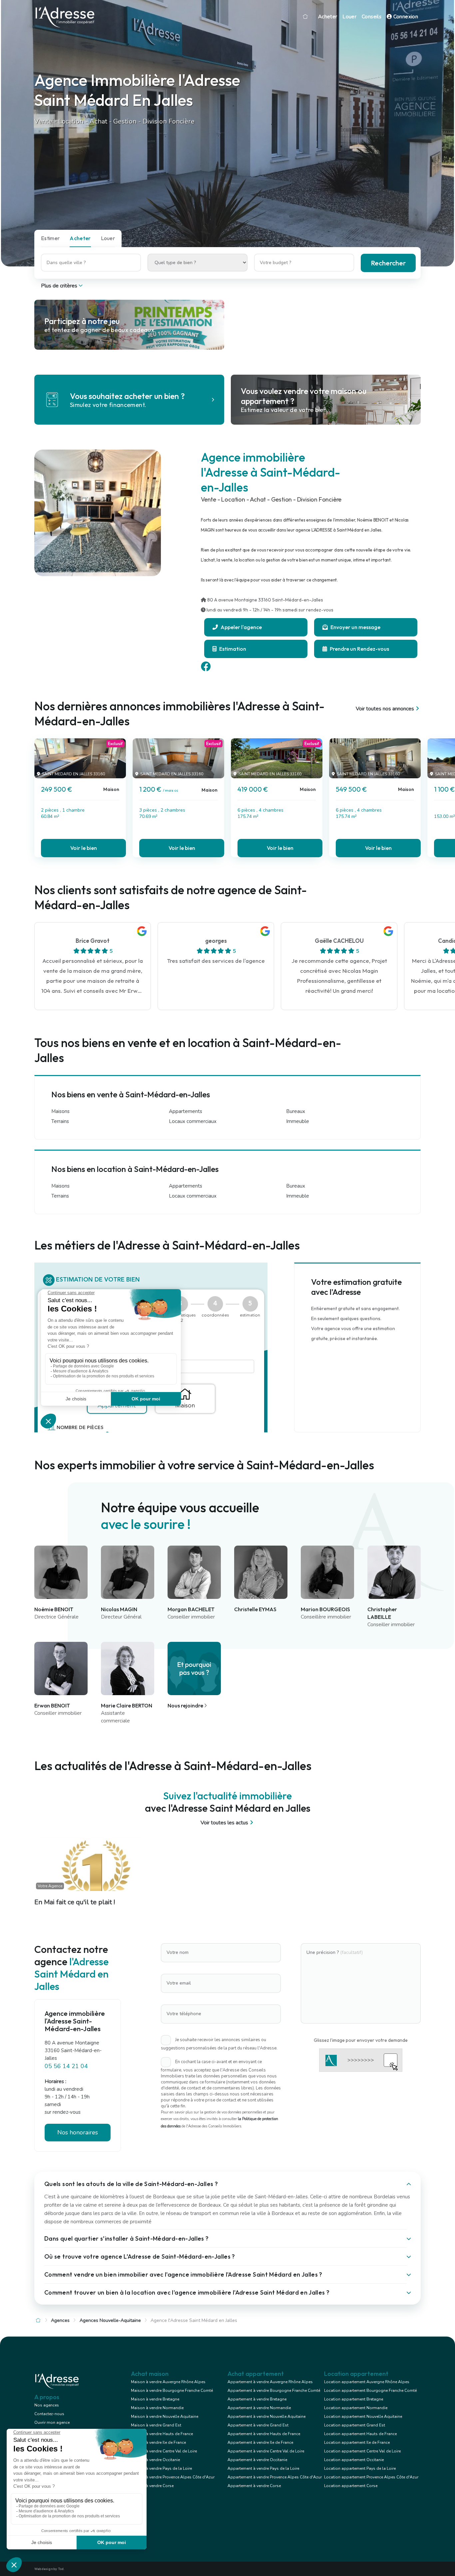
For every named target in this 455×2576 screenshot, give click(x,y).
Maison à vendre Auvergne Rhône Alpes (168, 2382)
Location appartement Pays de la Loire (360, 2468)
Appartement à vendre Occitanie (257, 2460)
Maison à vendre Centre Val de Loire (164, 2451)
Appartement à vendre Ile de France (260, 2442)
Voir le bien (84, 848)
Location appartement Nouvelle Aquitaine (363, 2416)
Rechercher (388, 263)
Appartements (186, 1111)
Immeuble (298, 1121)
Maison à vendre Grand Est (156, 2425)
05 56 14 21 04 (66, 2066)
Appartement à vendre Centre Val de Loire (266, 2451)
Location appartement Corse (351, 2486)
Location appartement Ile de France (357, 2442)
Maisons (60, 1111)
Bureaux (296, 1111)
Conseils (372, 17)
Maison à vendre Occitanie (155, 2460)
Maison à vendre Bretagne (155, 2399)
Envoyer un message (355, 627)
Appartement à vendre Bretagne (257, 2399)
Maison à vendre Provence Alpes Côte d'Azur (173, 2477)
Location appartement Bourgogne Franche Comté (370, 2391)
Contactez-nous (49, 2414)
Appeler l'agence (241, 627)
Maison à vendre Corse (152, 2486)
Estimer (50, 238)
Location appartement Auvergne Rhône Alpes (367, 2382)
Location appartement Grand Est (355, 2425)
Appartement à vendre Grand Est (258, 2425)
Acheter (328, 17)
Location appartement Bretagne (354, 2399)
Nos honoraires (78, 2132)
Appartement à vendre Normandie (259, 2408)
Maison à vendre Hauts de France (162, 2434)
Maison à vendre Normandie (157, 2408)
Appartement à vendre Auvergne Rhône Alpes (270, 2382)
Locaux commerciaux (193, 1121)
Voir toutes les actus (224, 1823)
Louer (349, 17)
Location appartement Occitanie (354, 2460)
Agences (60, 2320)
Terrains (60, 1121)
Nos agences (47, 2405)
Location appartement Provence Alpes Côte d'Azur (371, 2477)
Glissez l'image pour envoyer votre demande (361, 2040)
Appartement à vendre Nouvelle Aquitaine (266, 2416)
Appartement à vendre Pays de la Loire (263, 2468)
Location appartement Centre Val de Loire (362, 2451)
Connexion (405, 17)
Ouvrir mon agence (52, 2422)
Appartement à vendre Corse (254, 2486)
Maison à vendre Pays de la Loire (161, 2468)
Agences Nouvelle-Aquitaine (110, 2320)
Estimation (232, 649)
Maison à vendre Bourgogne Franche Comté (172, 2391)
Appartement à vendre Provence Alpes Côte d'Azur (275, 2477)
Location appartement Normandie (356, 2408)
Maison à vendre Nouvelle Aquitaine (165, 2416)
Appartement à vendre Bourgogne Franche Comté (274, 2391)
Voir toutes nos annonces (385, 709)
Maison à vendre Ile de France (158, 2442)
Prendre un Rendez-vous (359, 649)
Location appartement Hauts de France (360, 2434)
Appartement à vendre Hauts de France (264, 2434)
